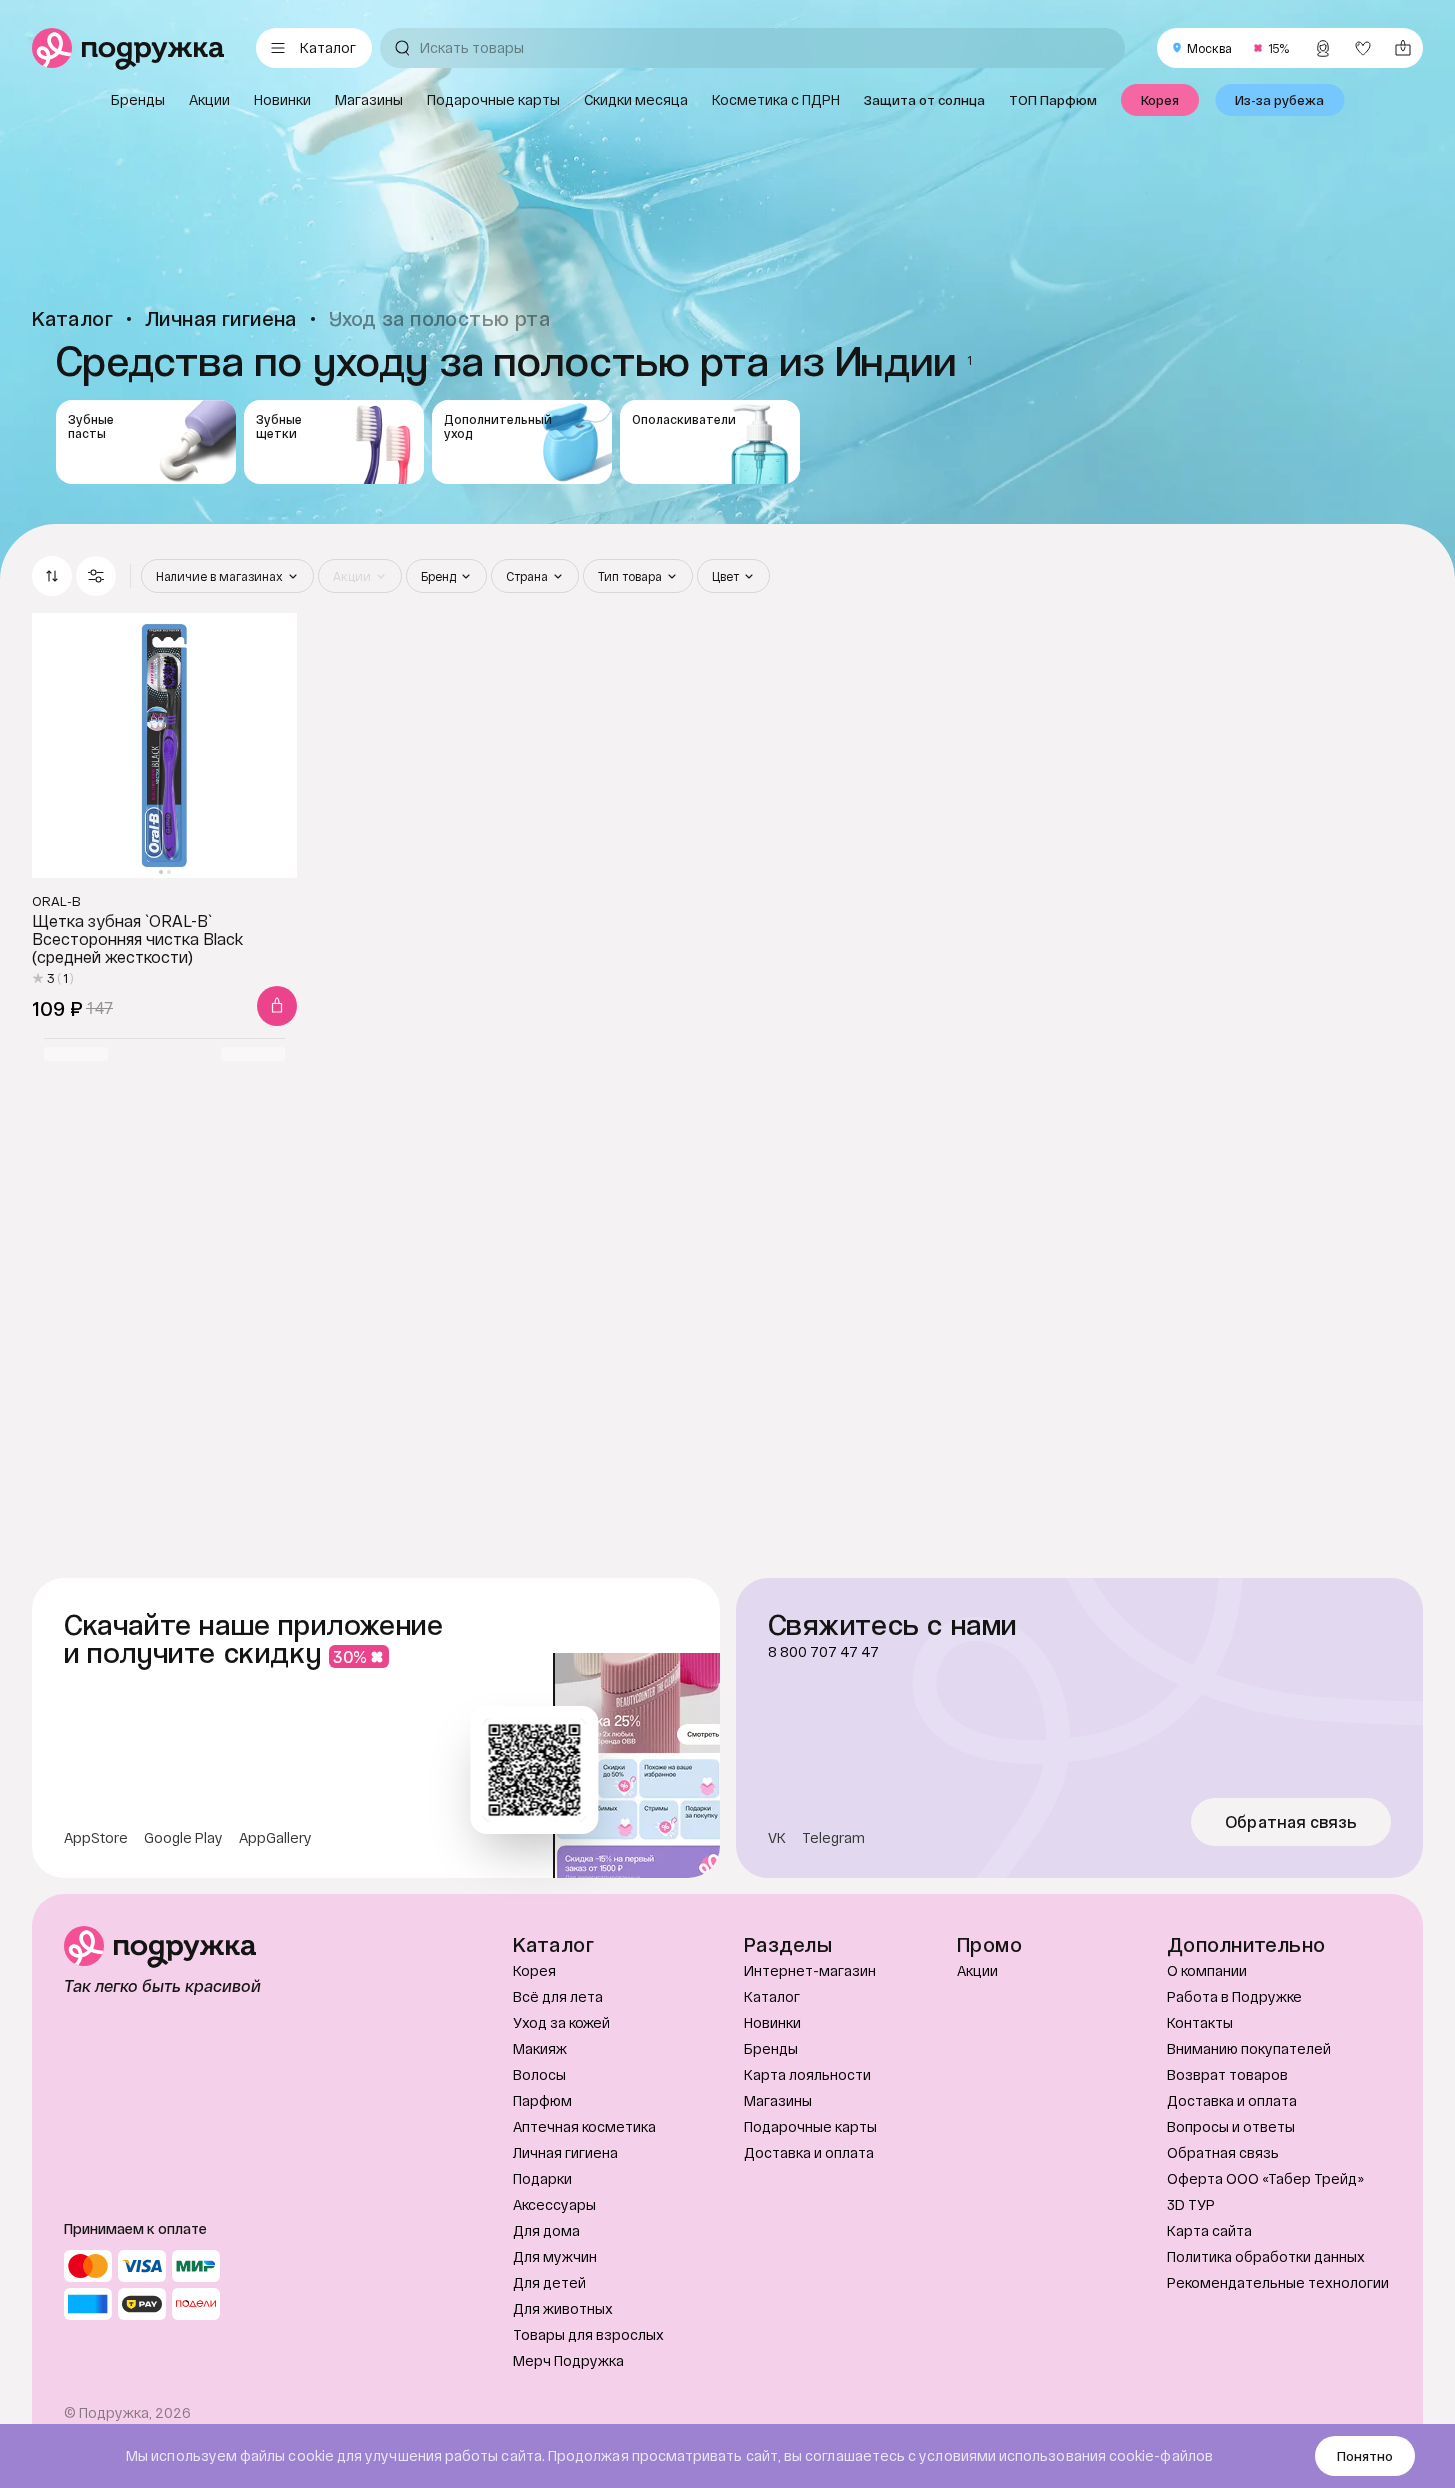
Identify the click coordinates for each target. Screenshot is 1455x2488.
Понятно (1365, 2456)
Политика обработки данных (1266, 2256)
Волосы (539, 2074)
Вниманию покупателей (1249, 2048)
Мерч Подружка (568, 2360)
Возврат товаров (1227, 2074)
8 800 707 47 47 (823, 1652)
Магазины (778, 2100)
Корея (534, 1970)
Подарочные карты (810, 2126)
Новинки (772, 2022)
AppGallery (275, 1838)
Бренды (771, 2048)
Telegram (833, 1838)
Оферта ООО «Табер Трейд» (1265, 2178)
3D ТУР (1191, 2204)
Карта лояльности (807, 2074)
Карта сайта (1209, 2230)
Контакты (1200, 2022)
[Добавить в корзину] (277, 1006)
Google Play (183, 1838)
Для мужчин (555, 2256)
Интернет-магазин (810, 1970)
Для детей (549, 2282)
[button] (96, 576)
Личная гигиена (565, 2152)
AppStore (96, 1838)
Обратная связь (1291, 1822)
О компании (1207, 1970)
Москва (1209, 48)
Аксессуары (554, 2204)
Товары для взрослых (588, 2334)
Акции (977, 1970)
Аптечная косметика (584, 2126)
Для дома (546, 2230)
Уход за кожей (561, 2022)
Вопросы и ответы (1231, 2126)
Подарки (542, 2178)
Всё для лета (558, 1996)
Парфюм (542, 2100)
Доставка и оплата (809, 2152)
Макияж (540, 2048)
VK (777, 1838)
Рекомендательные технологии (1278, 2282)
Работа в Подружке (1234, 1996)
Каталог (772, 1996)
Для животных (563, 2308)
